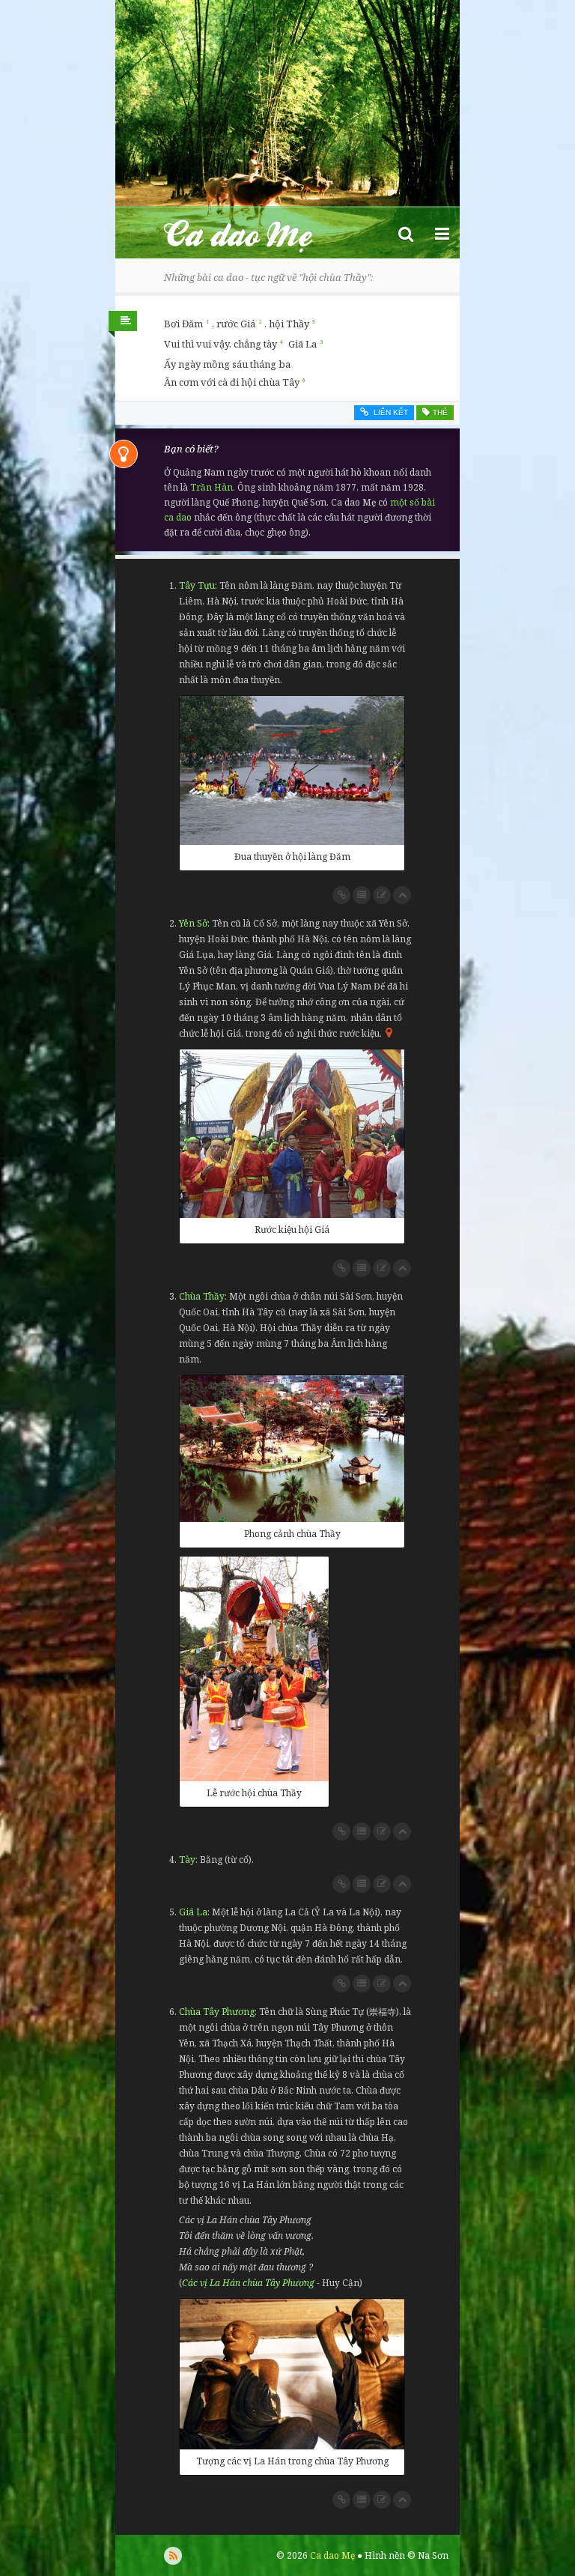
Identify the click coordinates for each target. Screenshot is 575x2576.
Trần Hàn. (213, 487)
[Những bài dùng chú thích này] (362, 895)
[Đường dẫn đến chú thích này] (341, 895)
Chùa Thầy (202, 1296)
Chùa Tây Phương (217, 2012)
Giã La (193, 1912)
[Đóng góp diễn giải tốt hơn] (382, 895)
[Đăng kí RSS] (173, 2556)
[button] (406, 233)
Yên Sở (193, 923)
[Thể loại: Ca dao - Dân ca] (123, 325)
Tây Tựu (197, 585)
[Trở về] (402, 895)
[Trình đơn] (442, 233)
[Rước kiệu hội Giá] (292, 1134)
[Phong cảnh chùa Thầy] (292, 1449)
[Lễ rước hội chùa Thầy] (254, 1669)
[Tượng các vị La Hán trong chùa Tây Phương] (292, 2374)
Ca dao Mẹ (252, 233)
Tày (187, 1860)
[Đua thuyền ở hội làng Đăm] (292, 770)
